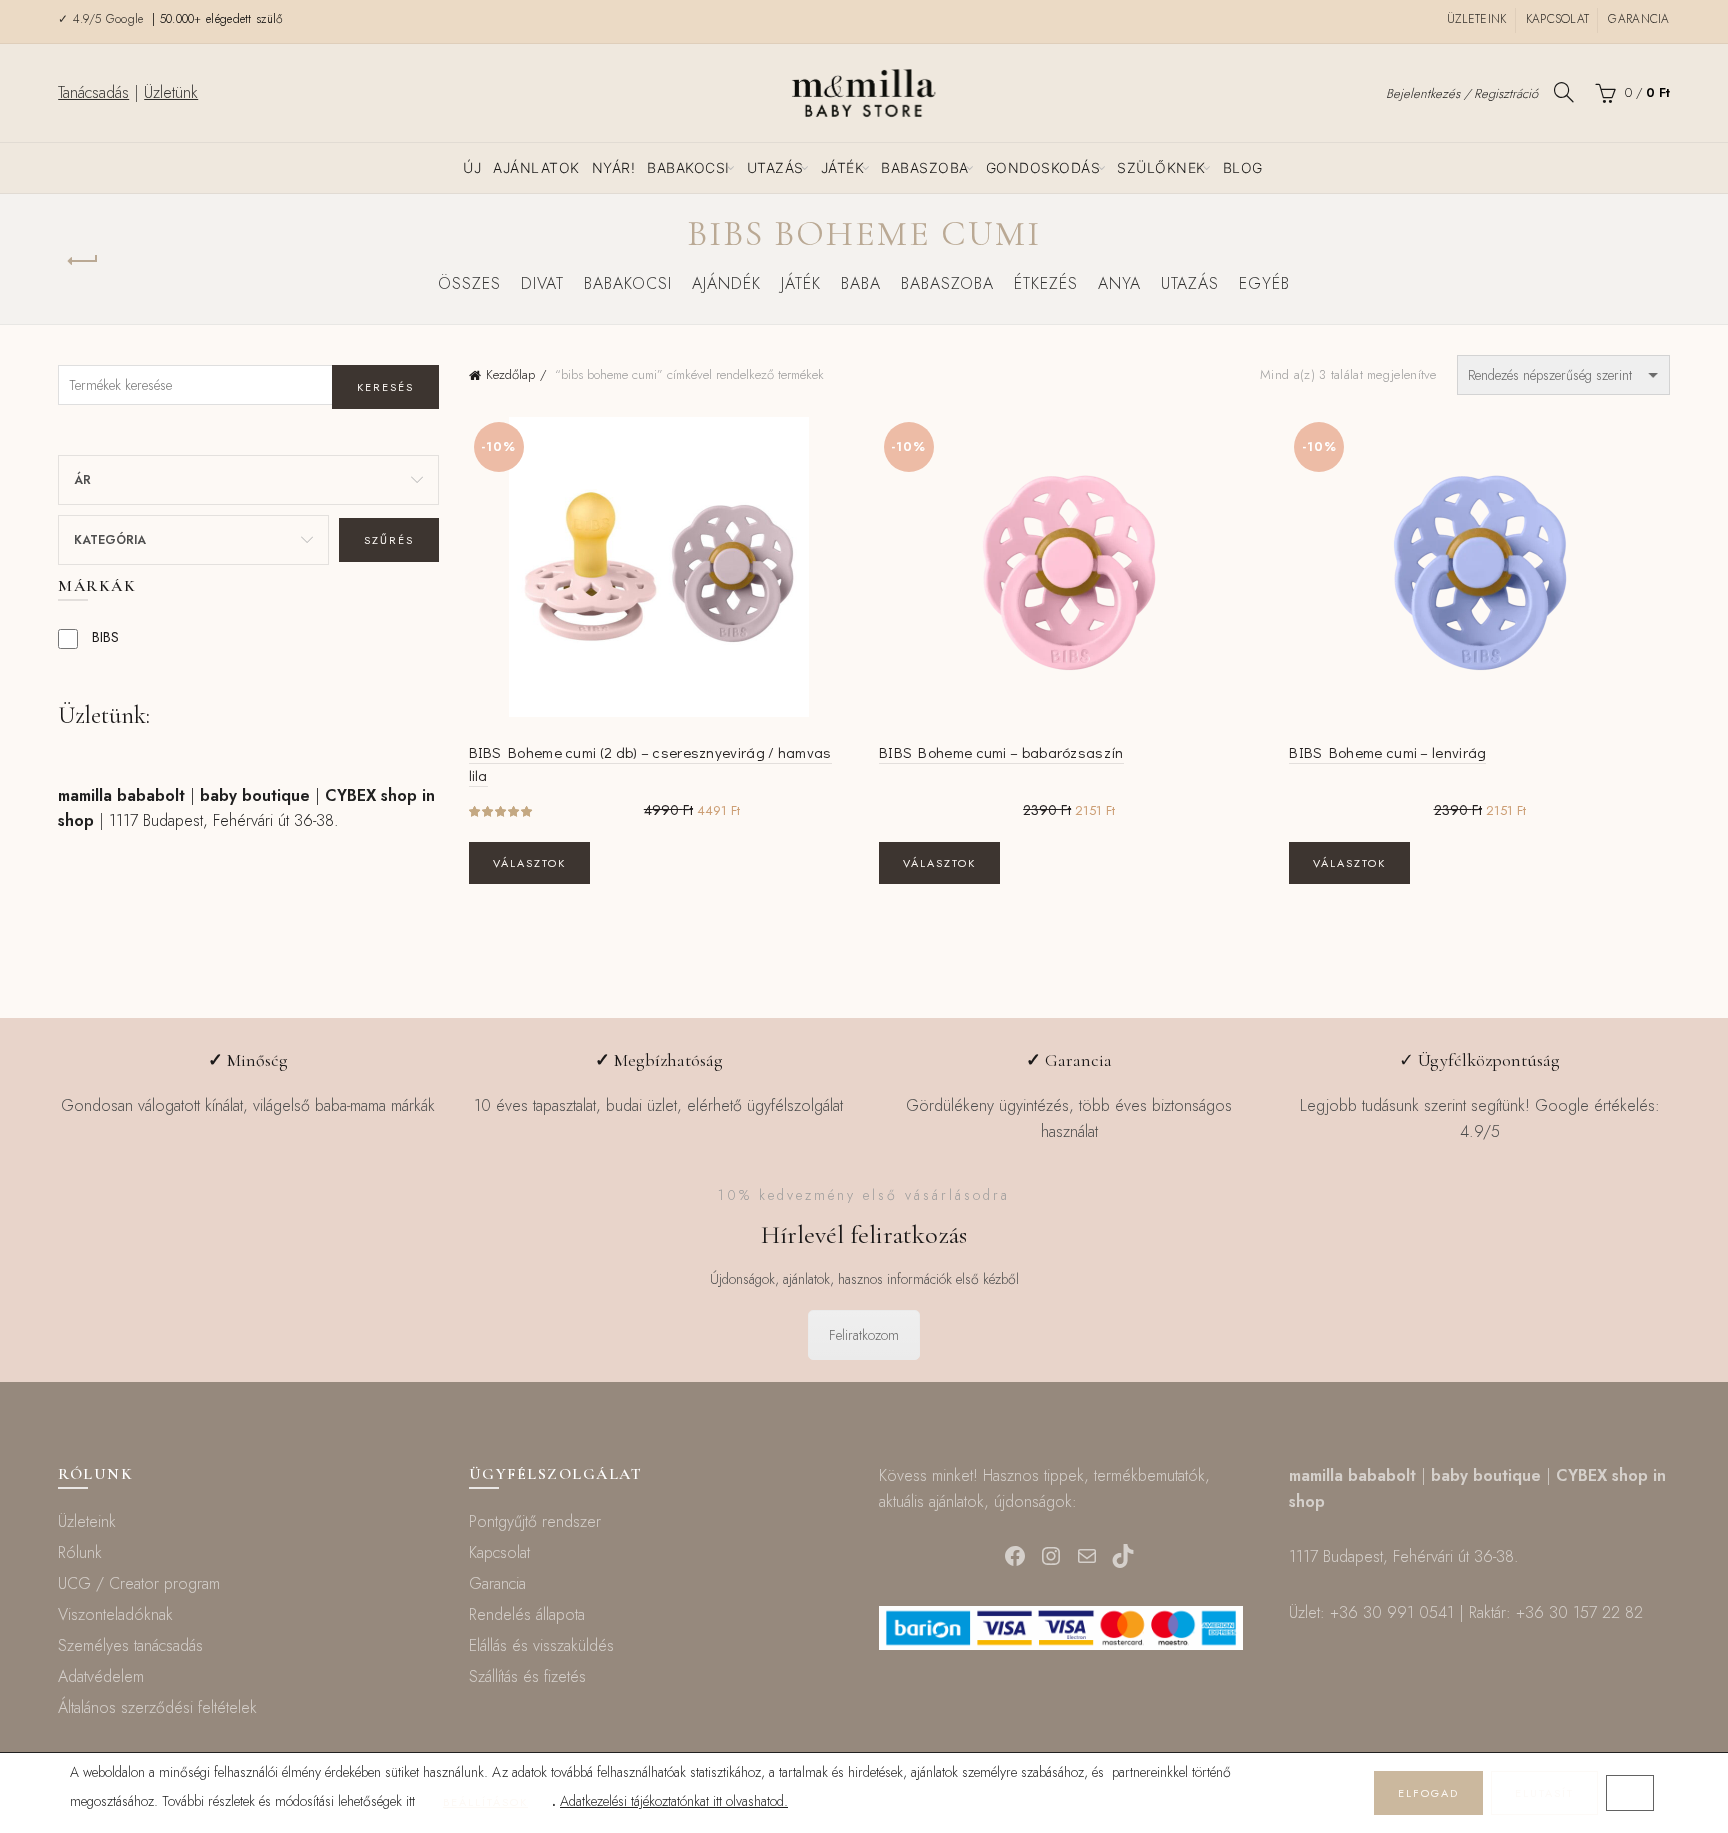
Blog (1243, 167)
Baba (861, 283)
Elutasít (1544, 1793)
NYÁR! (614, 167)
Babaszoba (925, 167)
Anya (1119, 283)
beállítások (485, 1802)
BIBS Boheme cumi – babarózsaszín (1001, 752)
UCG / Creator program (139, 1583)
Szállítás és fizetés (527, 1676)
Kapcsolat (1558, 19)
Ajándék (726, 283)
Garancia (1638, 19)
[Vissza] (83, 261)
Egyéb (1264, 283)
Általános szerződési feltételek (157, 1707)
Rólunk (80, 1552)
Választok (529, 863)
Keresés (385, 387)
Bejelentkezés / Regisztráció (1462, 93)
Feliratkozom (864, 1335)
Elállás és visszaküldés (541, 1645)
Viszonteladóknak (115, 1614)
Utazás (775, 167)
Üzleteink (1477, 19)
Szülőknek (1161, 167)
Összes (469, 283)
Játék (843, 167)
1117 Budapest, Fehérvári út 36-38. (224, 820)
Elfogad (1428, 1793)
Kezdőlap (510, 374)
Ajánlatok (536, 167)
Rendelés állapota (527, 1614)
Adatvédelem (101, 1676)
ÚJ (472, 167)
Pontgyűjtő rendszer (535, 1521)
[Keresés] (1564, 92)
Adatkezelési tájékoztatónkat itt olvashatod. (674, 1801)
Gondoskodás (1043, 167)
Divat (542, 283)
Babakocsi (688, 167)
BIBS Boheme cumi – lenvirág (1387, 752)
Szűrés (389, 540)
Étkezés (1046, 283)
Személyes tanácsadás (130, 1645)
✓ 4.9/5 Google (103, 19)
